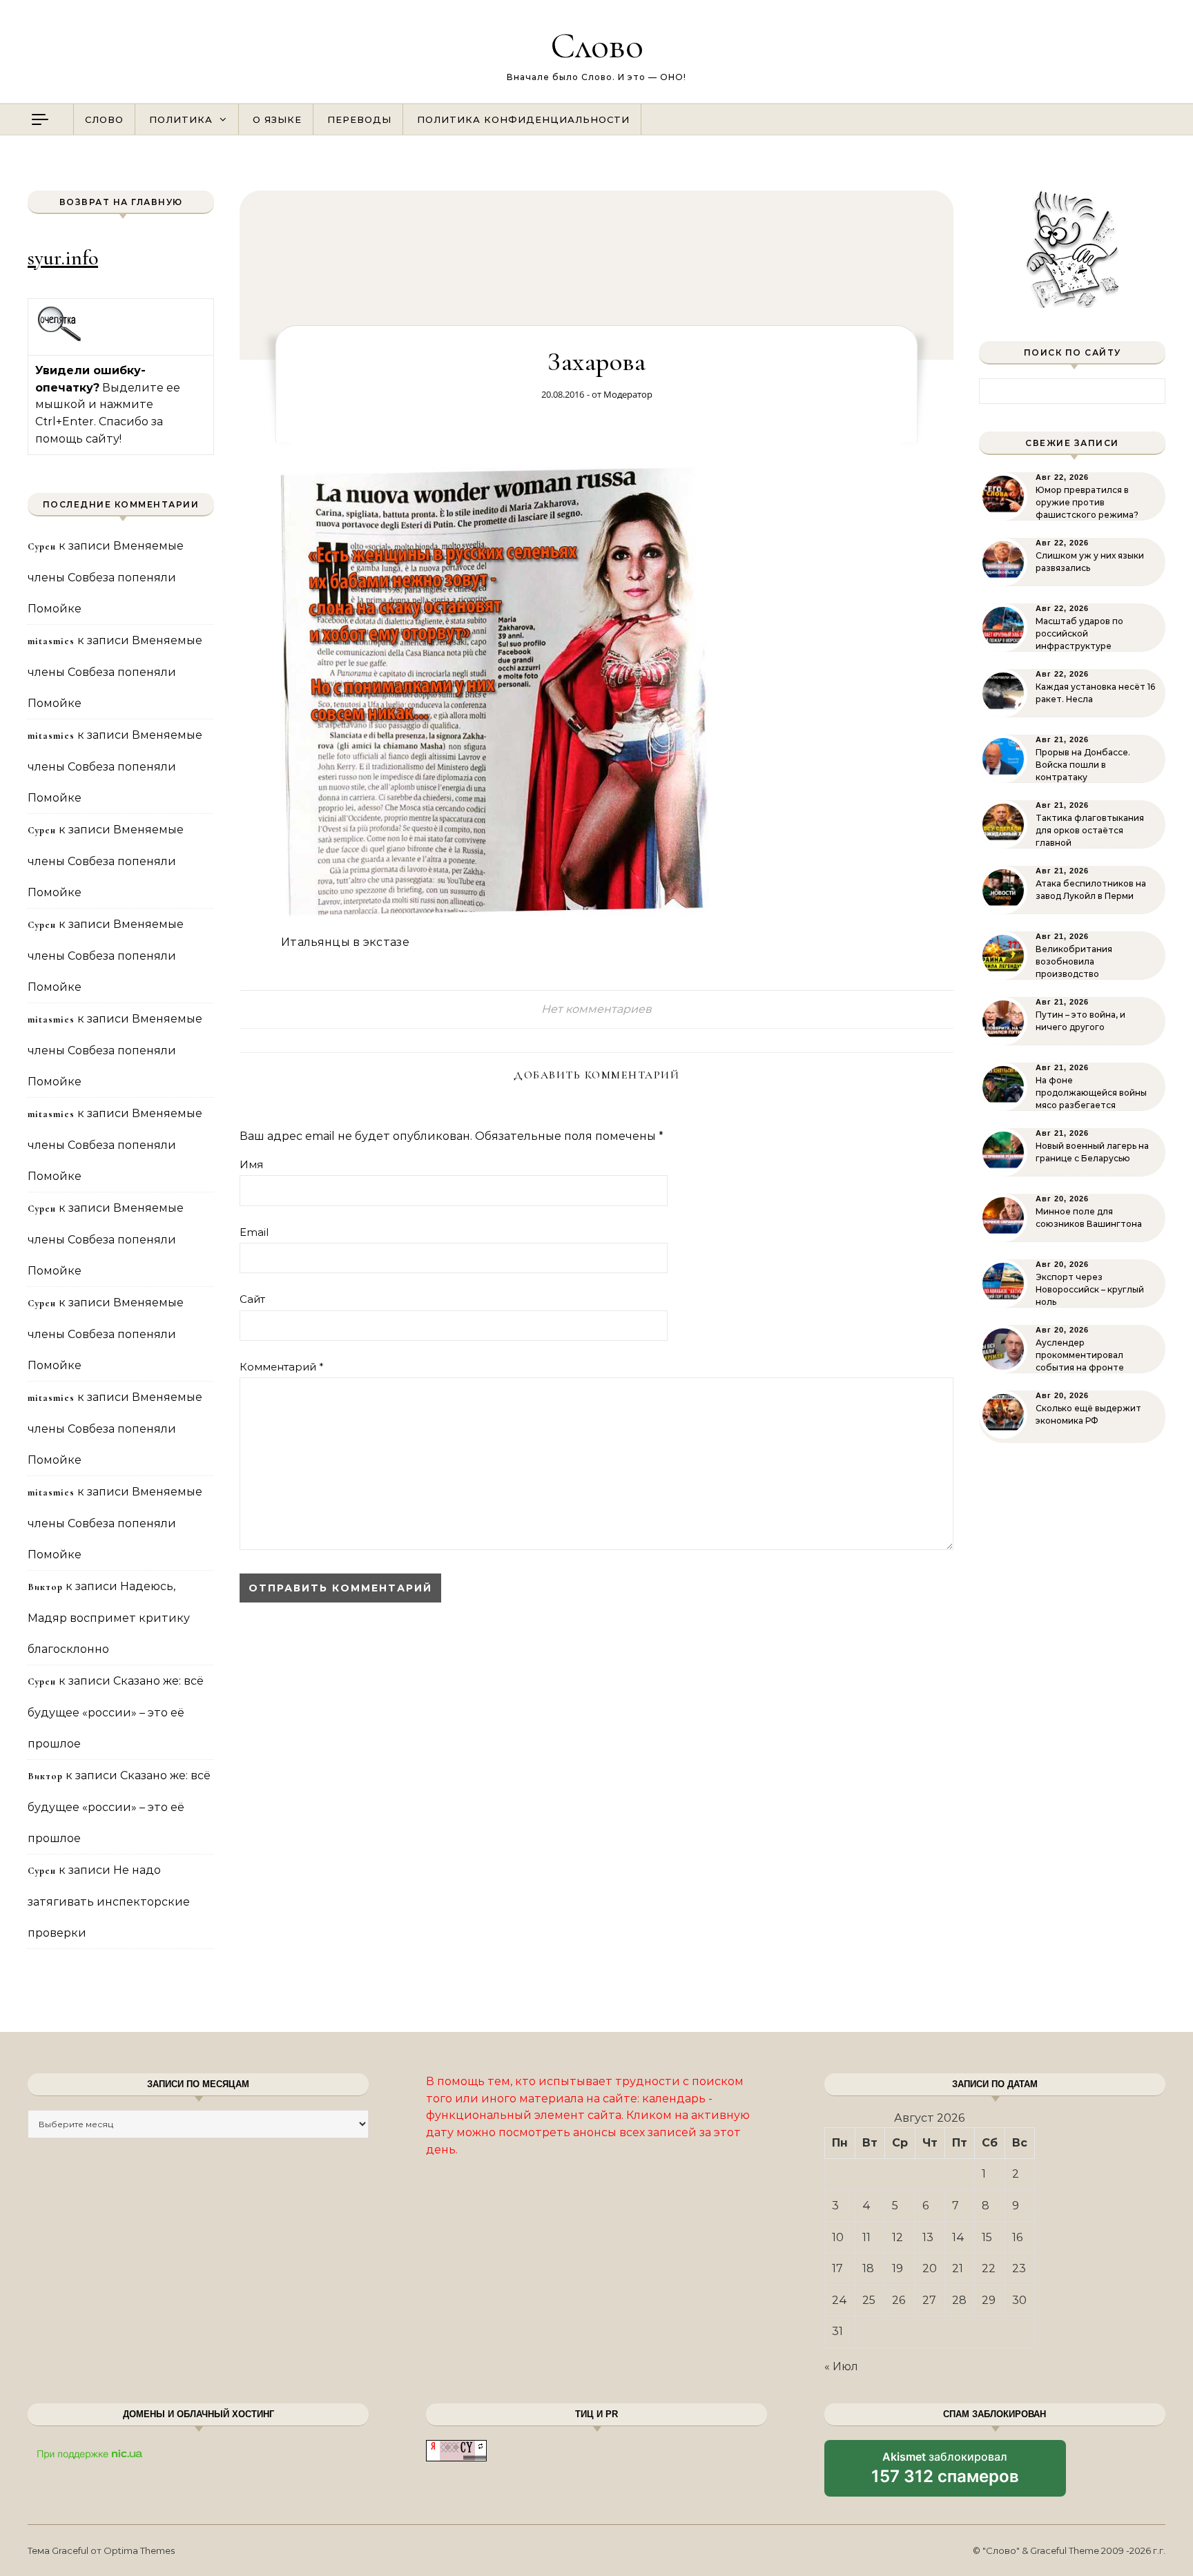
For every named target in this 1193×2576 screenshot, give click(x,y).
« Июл (841, 2366)
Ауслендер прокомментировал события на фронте (1080, 1355)
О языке (277, 119)
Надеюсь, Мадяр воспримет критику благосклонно (109, 1618)
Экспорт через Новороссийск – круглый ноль (1090, 1289)
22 (989, 2268)
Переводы (359, 119)
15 (987, 2237)
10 (838, 2237)
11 (866, 2237)
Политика (181, 119)
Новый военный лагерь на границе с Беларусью (1092, 1152)
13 (928, 2237)
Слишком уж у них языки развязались (1090, 562)
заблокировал (945, 2473)
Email (254, 1232)
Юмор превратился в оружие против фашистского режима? (1087, 502)
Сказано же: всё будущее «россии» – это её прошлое (116, 1712)
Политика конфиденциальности (523, 119)
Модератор (628, 394)
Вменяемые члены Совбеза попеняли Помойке (106, 577)
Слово (597, 45)
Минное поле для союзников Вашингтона (1089, 1218)
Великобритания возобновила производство (1074, 961)
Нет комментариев (596, 1009)
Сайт (252, 1299)
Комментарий (282, 1367)
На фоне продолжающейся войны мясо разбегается (1091, 1093)
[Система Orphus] (60, 339)
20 (930, 2268)
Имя (251, 1164)
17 (837, 2268)
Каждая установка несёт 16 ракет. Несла (1095, 693)
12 (898, 2237)
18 (868, 2268)
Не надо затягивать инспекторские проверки (109, 1901)
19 (898, 2268)
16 (1017, 2237)
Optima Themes (139, 2550)
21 (958, 2268)
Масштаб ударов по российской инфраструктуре (1079, 633)
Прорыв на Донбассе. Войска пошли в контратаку (1083, 765)
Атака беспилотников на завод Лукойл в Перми (1091, 890)
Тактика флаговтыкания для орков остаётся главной (1090, 830)
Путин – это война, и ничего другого (1080, 1021)
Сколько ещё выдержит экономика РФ (1088, 1414)
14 (958, 2237)
